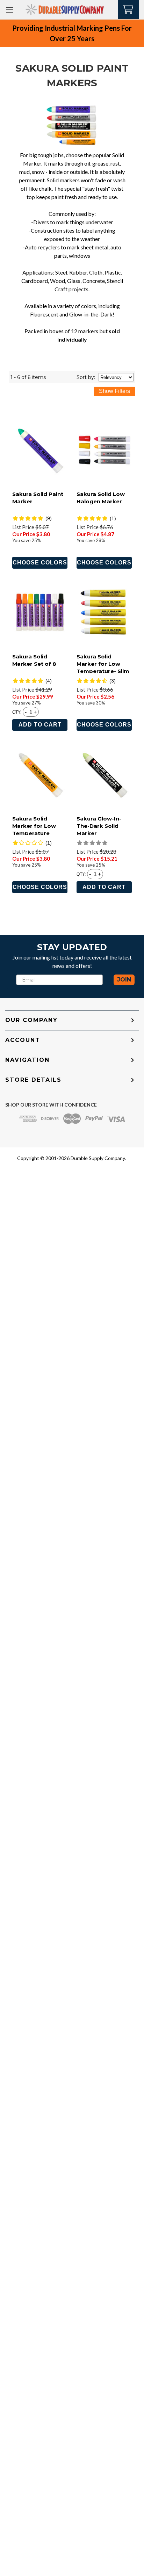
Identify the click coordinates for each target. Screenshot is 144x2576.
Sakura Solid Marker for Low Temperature (34, 826)
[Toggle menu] (10, 10)
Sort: (86, 377)
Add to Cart (40, 725)
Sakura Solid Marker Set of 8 (34, 660)
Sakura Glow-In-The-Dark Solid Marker (99, 826)
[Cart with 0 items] (128, 9)
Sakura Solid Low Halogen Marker (101, 498)
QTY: (17, 712)
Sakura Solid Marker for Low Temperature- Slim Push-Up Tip (103, 667)
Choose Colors (40, 563)
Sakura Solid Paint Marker (38, 498)
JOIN (124, 980)
